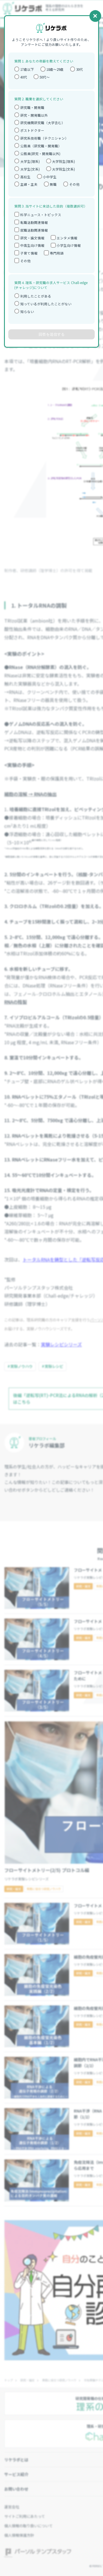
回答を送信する (52, 334)
